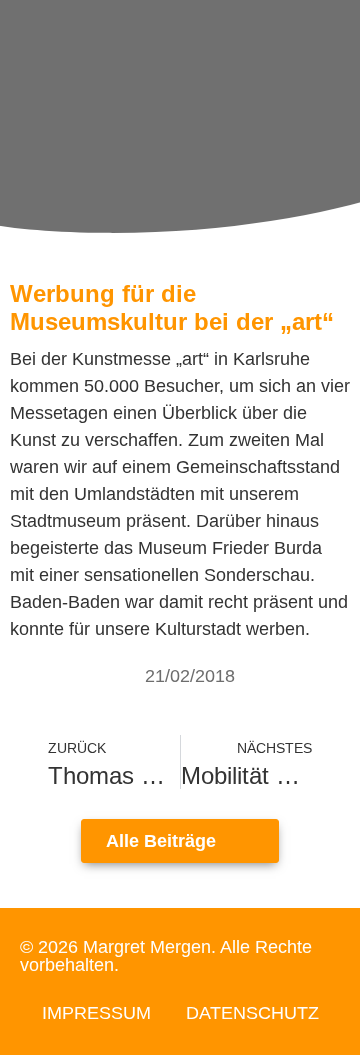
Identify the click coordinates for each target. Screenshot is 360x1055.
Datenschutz (252, 1013)
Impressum (96, 1013)
